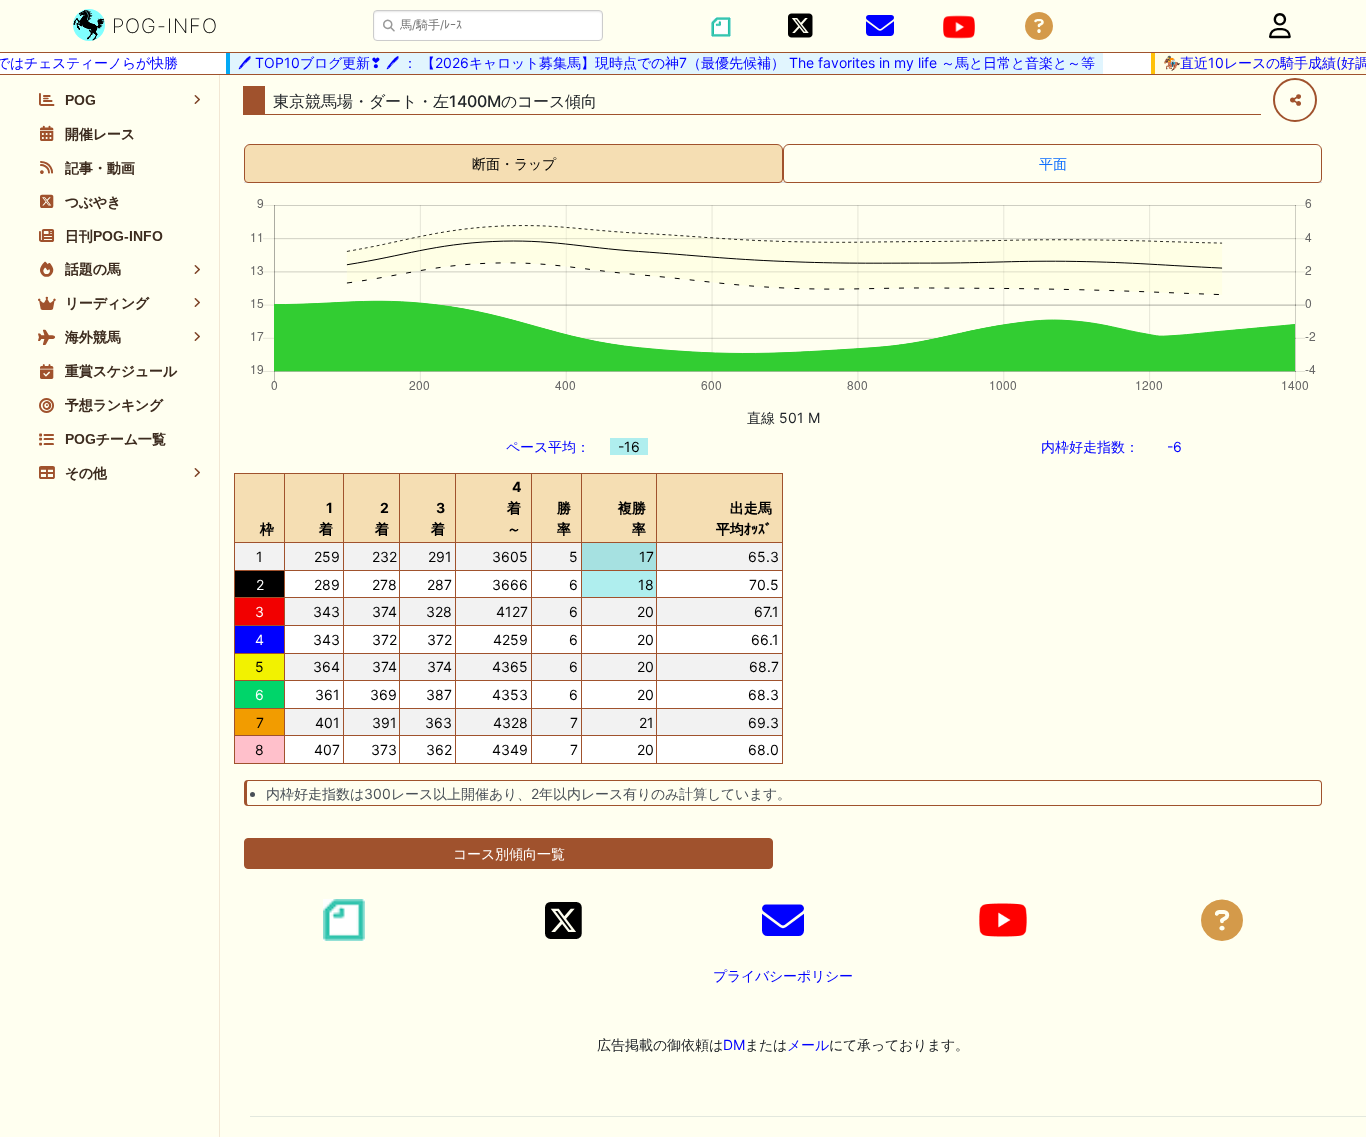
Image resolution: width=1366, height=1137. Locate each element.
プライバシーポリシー (783, 975)
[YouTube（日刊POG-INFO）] (959, 27)
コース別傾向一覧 (509, 853)
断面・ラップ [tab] (514, 163)
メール (808, 1044)
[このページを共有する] (1295, 100)
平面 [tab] (1053, 163)
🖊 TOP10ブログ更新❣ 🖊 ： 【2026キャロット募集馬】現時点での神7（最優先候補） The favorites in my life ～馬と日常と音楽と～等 (657, 62)
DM (734, 1044)
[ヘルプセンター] (1039, 26)
